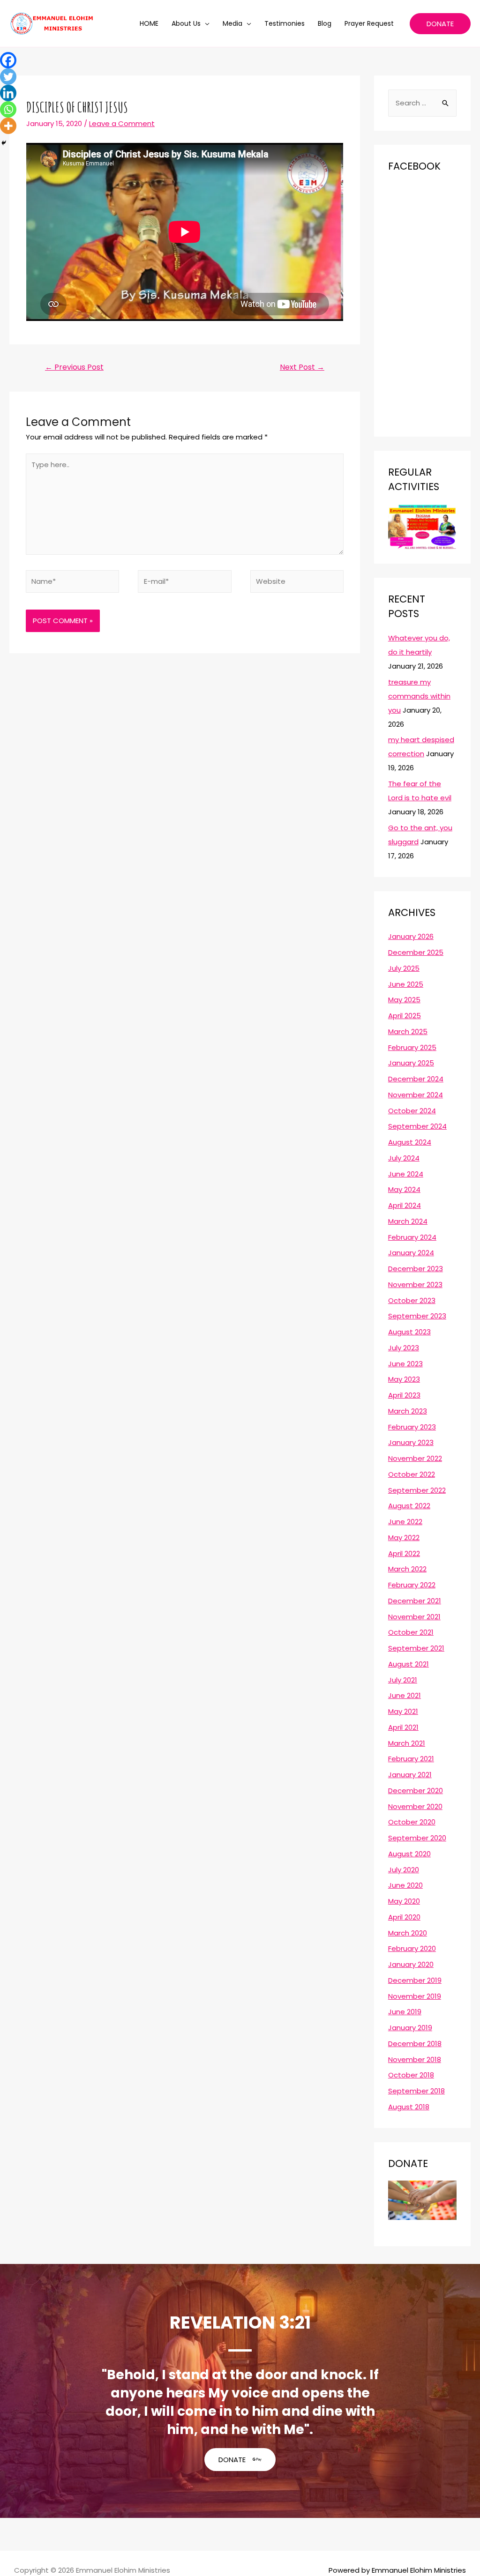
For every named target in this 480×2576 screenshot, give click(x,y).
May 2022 (404, 1537)
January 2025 (411, 1063)
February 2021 (411, 1759)
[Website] (297, 583)
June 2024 (406, 1174)
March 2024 (408, 1221)
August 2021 (409, 1664)
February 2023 (412, 1427)
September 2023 (417, 1316)
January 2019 (410, 2028)
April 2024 (405, 1205)
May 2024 (404, 1189)
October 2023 (412, 1300)
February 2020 (412, 1948)
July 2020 (404, 1870)
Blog (325, 23)
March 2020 (408, 1933)
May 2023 (404, 1379)
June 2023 (405, 1364)
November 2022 (415, 1458)
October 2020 (412, 1822)
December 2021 (415, 1601)
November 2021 (414, 1617)
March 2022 (407, 1569)
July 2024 (404, 1158)
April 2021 (403, 1727)
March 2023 (408, 1411)
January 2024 (411, 1253)
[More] (8, 126)
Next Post (302, 367)
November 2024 (416, 1095)
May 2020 (404, 1901)
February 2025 (412, 1047)
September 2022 (417, 1490)
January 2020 (411, 1964)
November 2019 (415, 1996)
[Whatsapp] (8, 109)
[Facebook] (8, 60)
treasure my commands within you (419, 696)
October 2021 (411, 1632)
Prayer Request (369, 23)
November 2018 (415, 2059)
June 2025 (406, 984)
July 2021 (403, 1680)
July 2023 (404, 1348)
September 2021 (416, 1648)
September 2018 (416, 2091)
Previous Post (74, 367)
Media (232, 23)
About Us (186, 23)
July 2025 (404, 968)
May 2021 (403, 1711)
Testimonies (285, 23)
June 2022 (405, 1522)
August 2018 (409, 2107)
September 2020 (417, 1838)
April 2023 (404, 1395)
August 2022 (409, 1506)
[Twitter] (8, 77)
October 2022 (412, 1474)
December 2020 (416, 1791)
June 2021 (405, 1695)
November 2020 (415, 1806)
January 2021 (410, 1775)
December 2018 (415, 2044)
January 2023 (411, 1442)
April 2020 (404, 1917)
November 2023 (415, 1284)
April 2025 (405, 1016)
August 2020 (409, 1854)
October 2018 (411, 2075)
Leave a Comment (122, 123)
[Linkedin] (8, 93)
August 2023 (409, 1332)
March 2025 (408, 1031)
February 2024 (412, 1237)
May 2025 (404, 1000)
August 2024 (410, 1142)
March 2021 (407, 1743)
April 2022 (404, 1553)
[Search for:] (422, 103)
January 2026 (411, 936)
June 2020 (405, 1885)
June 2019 (405, 2012)
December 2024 (416, 1079)
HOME (149, 23)
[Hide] (4, 143)
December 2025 (416, 952)
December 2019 (415, 1980)
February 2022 (412, 1585)
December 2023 (416, 1269)
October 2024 (412, 1111)
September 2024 (417, 1126)
